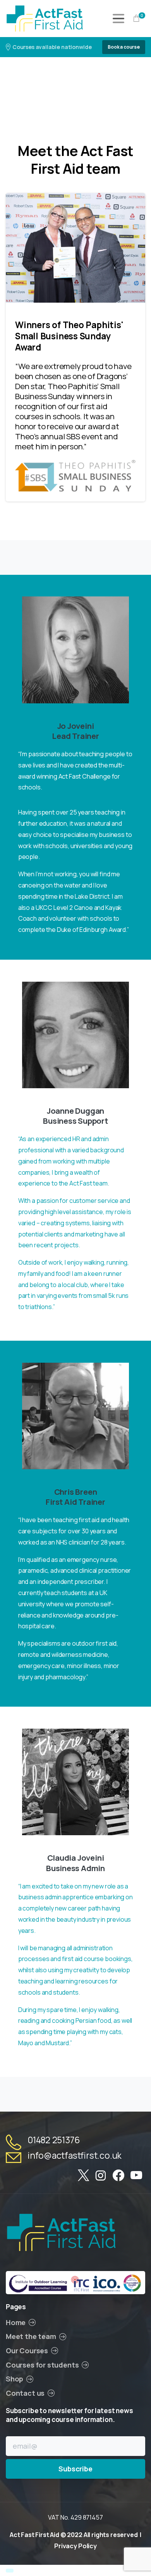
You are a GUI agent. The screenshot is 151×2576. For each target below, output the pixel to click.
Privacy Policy (75, 2546)
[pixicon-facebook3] (118, 2176)
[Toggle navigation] (118, 19)
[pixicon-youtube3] (136, 2176)
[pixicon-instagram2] (101, 2176)
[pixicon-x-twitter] (83, 2176)
